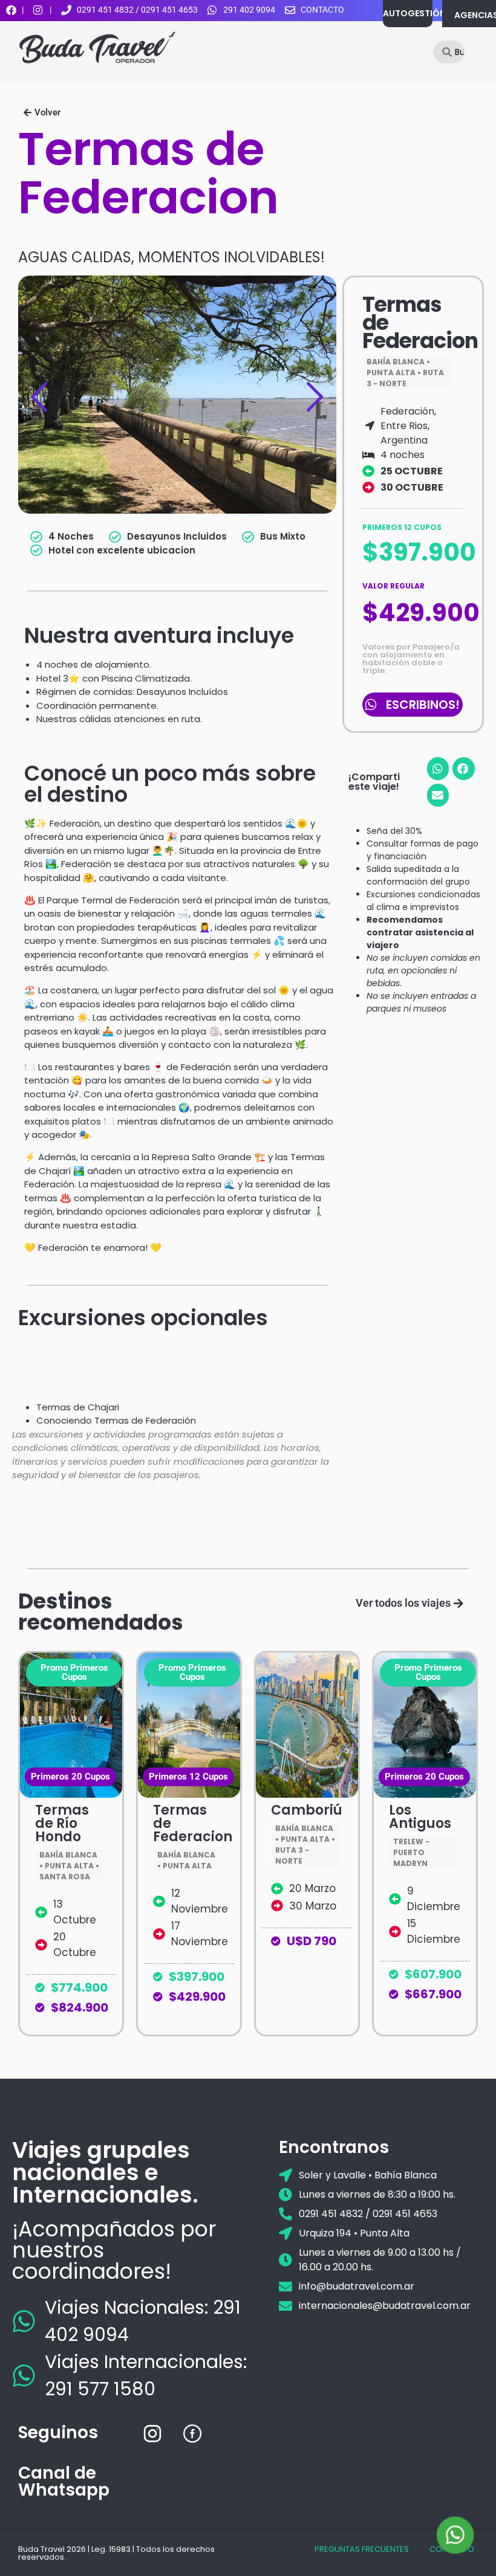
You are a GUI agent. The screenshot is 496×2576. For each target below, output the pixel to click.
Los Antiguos (420, 1817)
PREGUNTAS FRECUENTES (362, 2549)
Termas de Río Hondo (62, 1823)
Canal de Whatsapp (64, 2481)
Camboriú (307, 1810)
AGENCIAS (475, 15)
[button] (42, 113)
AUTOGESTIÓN (414, 13)
